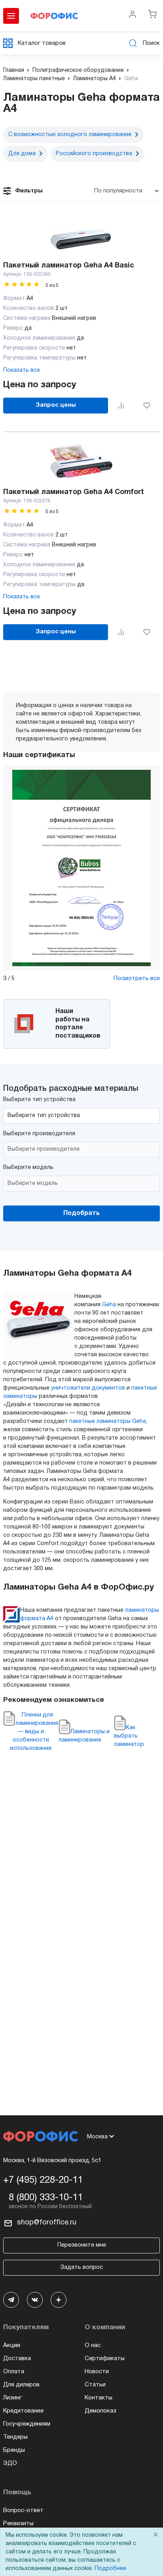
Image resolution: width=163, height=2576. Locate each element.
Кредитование (23, 2411)
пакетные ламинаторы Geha (108, 1422)
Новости (97, 2372)
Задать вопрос (81, 2267)
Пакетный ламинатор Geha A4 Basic (69, 266)
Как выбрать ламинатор (129, 1736)
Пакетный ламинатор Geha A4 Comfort (74, 492)
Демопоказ (100, 2411)
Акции (12, 2345)
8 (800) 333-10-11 (46, 2198)
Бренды (14, 2450)
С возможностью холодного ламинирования (70, 135)
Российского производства (94, 154)
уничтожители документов (88, 1388)
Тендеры (15, 2437)
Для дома (22, 154)
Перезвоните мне (82, 2245)
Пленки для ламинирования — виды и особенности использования (34, 1732)
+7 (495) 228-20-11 (43, 2180)
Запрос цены (56, 405)
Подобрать (81, 1213)
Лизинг (12, 2398)
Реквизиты (18, 2524)
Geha (109, 1305)
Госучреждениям (27, 2424)
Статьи (95, 2385)
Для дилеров (21, 2385)
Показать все (22, 370)
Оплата (14, 2372)
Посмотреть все (137, 978)
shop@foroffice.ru (47, 2223)
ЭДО (10, 2463)
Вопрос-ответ (23, 2511)
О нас (93, 2345)
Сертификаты (105, 2359)
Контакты (99, 2398)
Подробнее (110, 2569)
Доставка (17, 2359)
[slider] (22, 284)
